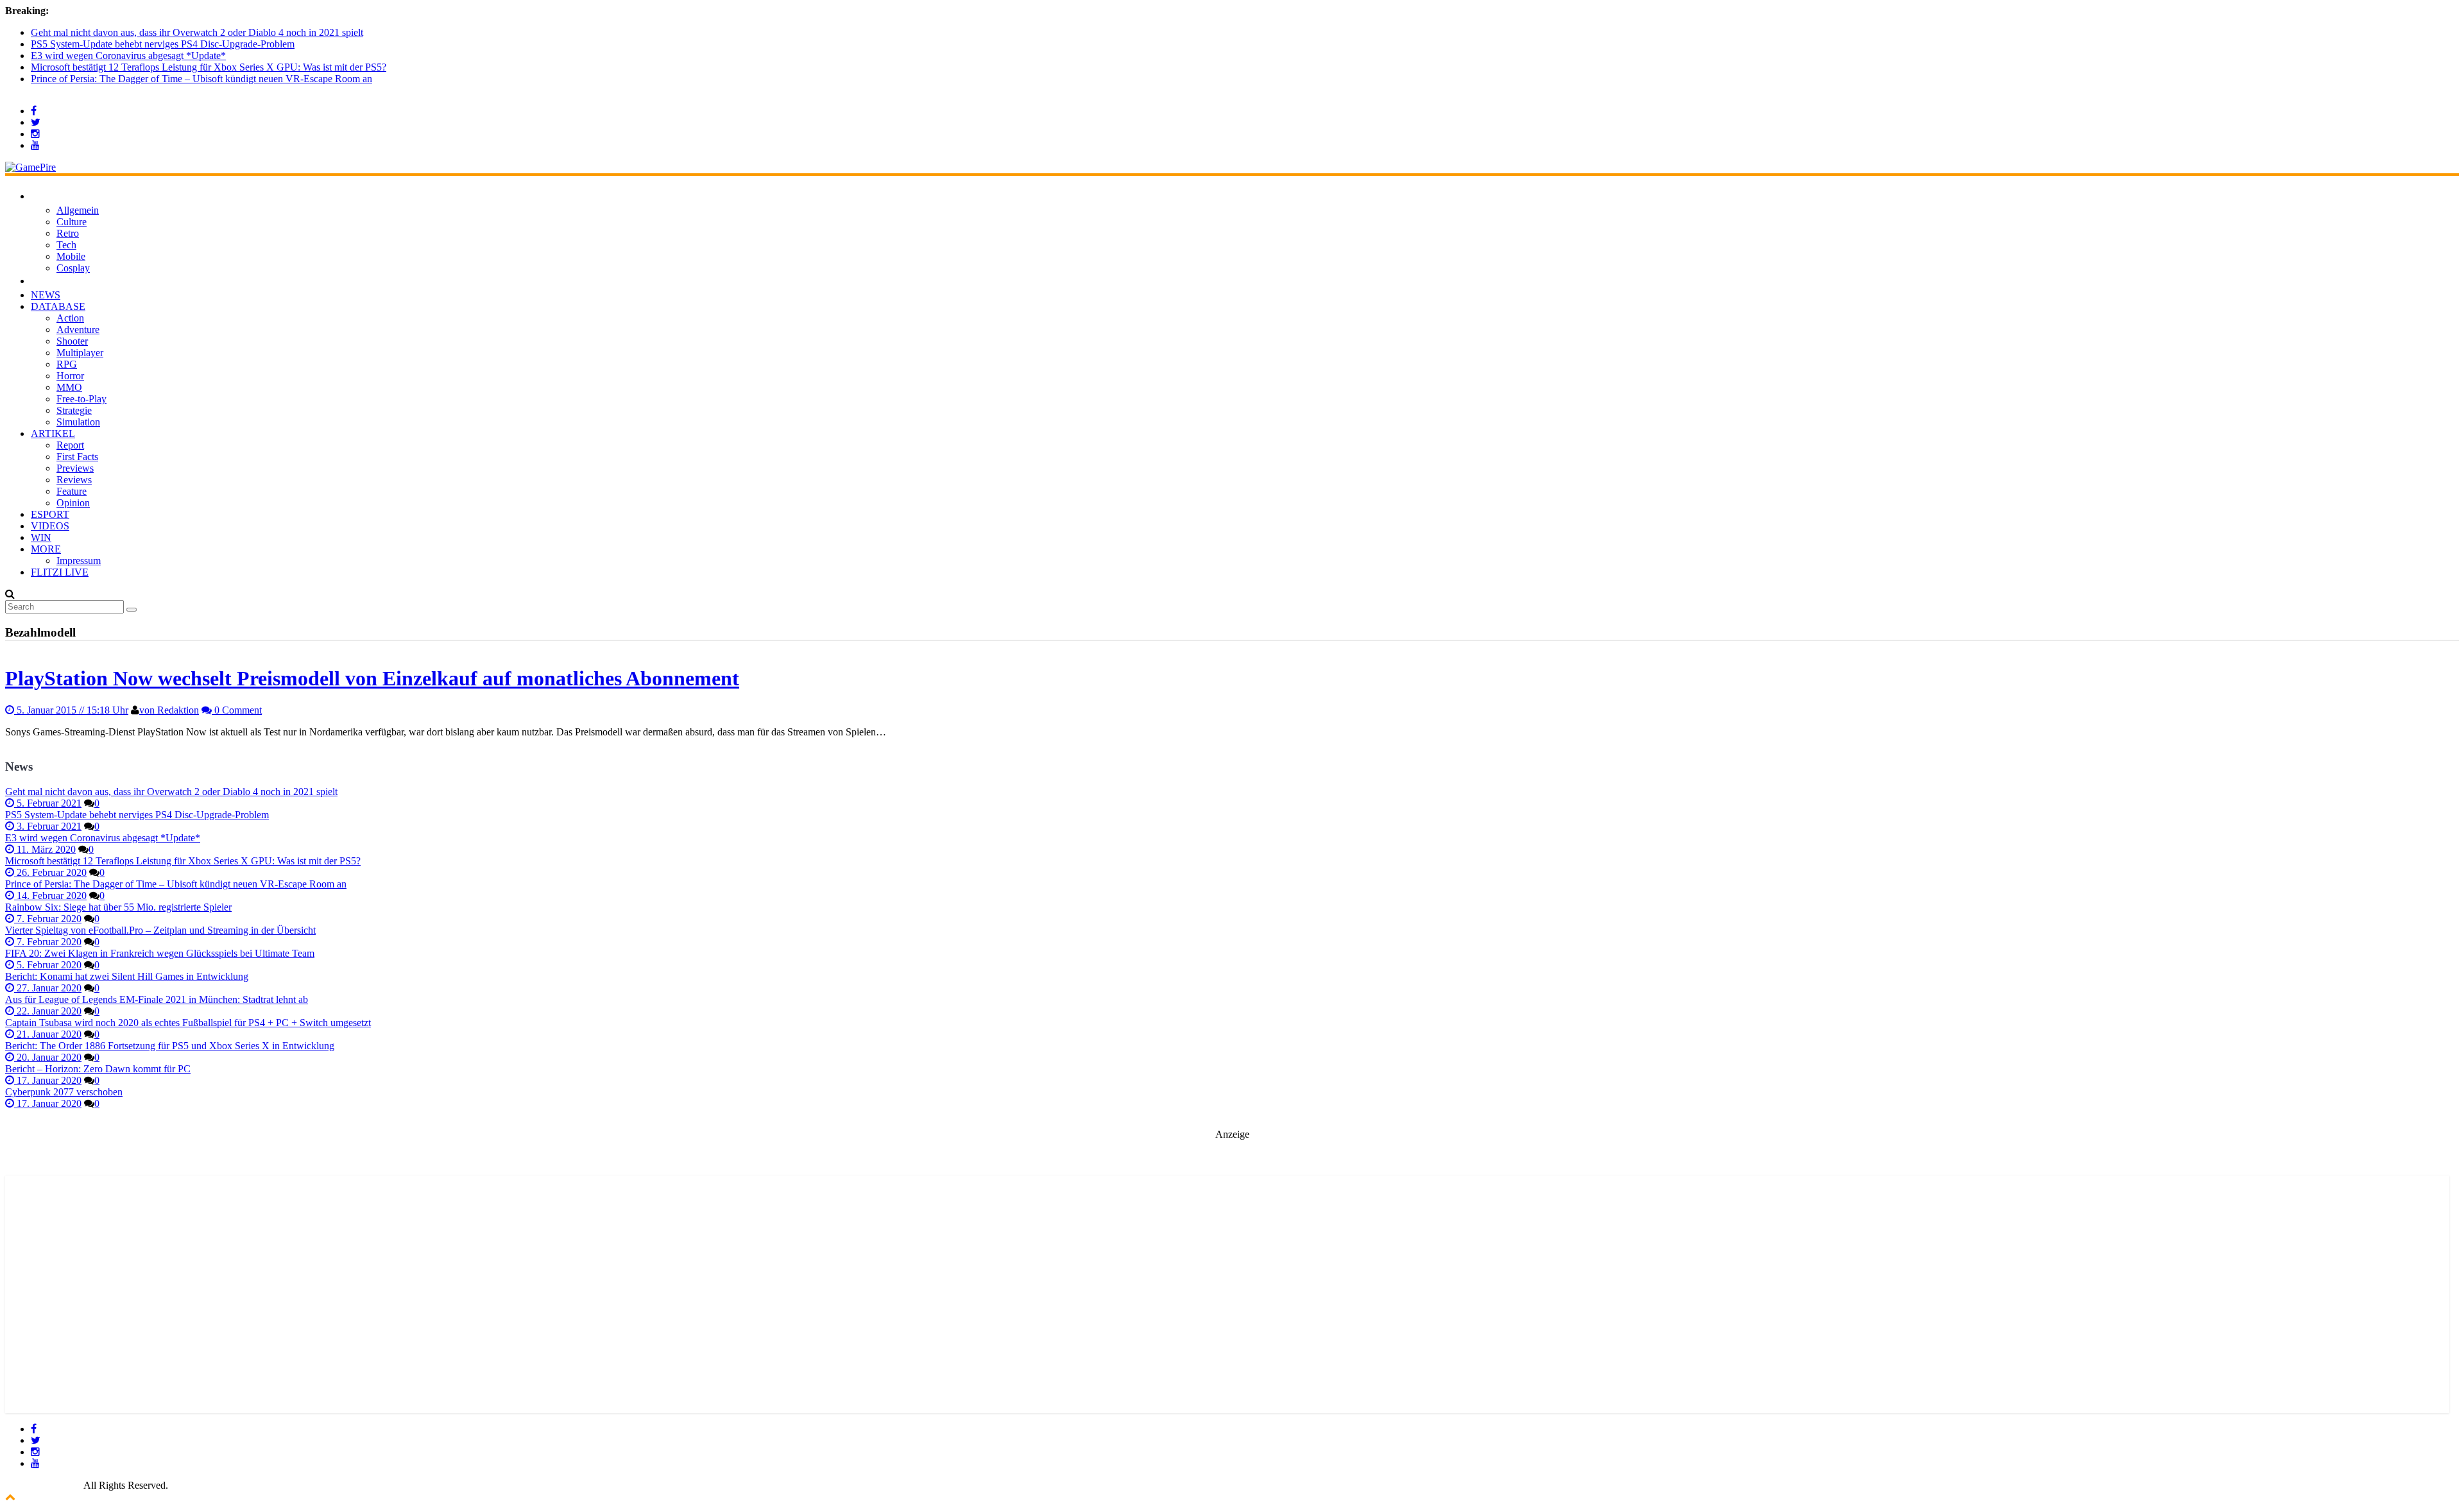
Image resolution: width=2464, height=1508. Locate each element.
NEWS (46, 295)
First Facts (77, 457)
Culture (72, 222)
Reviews (74, 480)
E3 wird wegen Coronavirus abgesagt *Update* (128, 56)
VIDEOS (50, 526)
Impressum (79, 561)
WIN (41, 537)
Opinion (73, 503)
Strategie (74, 410)
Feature (72, 491)
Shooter (72, 341)
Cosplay (73, 268)
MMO (69, 387)
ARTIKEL (53, 433)
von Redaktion (169, 710)
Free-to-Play (81, 399)
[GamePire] (30, 167)
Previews (75, 468)
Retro (68, 233)
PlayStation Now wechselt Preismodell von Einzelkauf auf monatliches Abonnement (372, 678)
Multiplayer (80, 353)
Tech (66, 245)
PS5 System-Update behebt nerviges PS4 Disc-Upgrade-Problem (163, 44)
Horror (70, 376)
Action (70, 318)
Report (70, 445)
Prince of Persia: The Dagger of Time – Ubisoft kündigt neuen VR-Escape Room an (201, 79)
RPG (67, 364)
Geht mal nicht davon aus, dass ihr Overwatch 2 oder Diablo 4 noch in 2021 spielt (197, 32)
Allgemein (78, 210)
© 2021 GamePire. (43, 1485)
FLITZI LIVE (60, 572)
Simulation (78, 422)
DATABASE (58, 306)
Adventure (78, 330)
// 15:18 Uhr (73, 710)
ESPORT (50, 514)
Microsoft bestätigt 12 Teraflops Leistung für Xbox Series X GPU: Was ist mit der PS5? (209, 67)
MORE (46, 549)
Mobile (71, 256)
